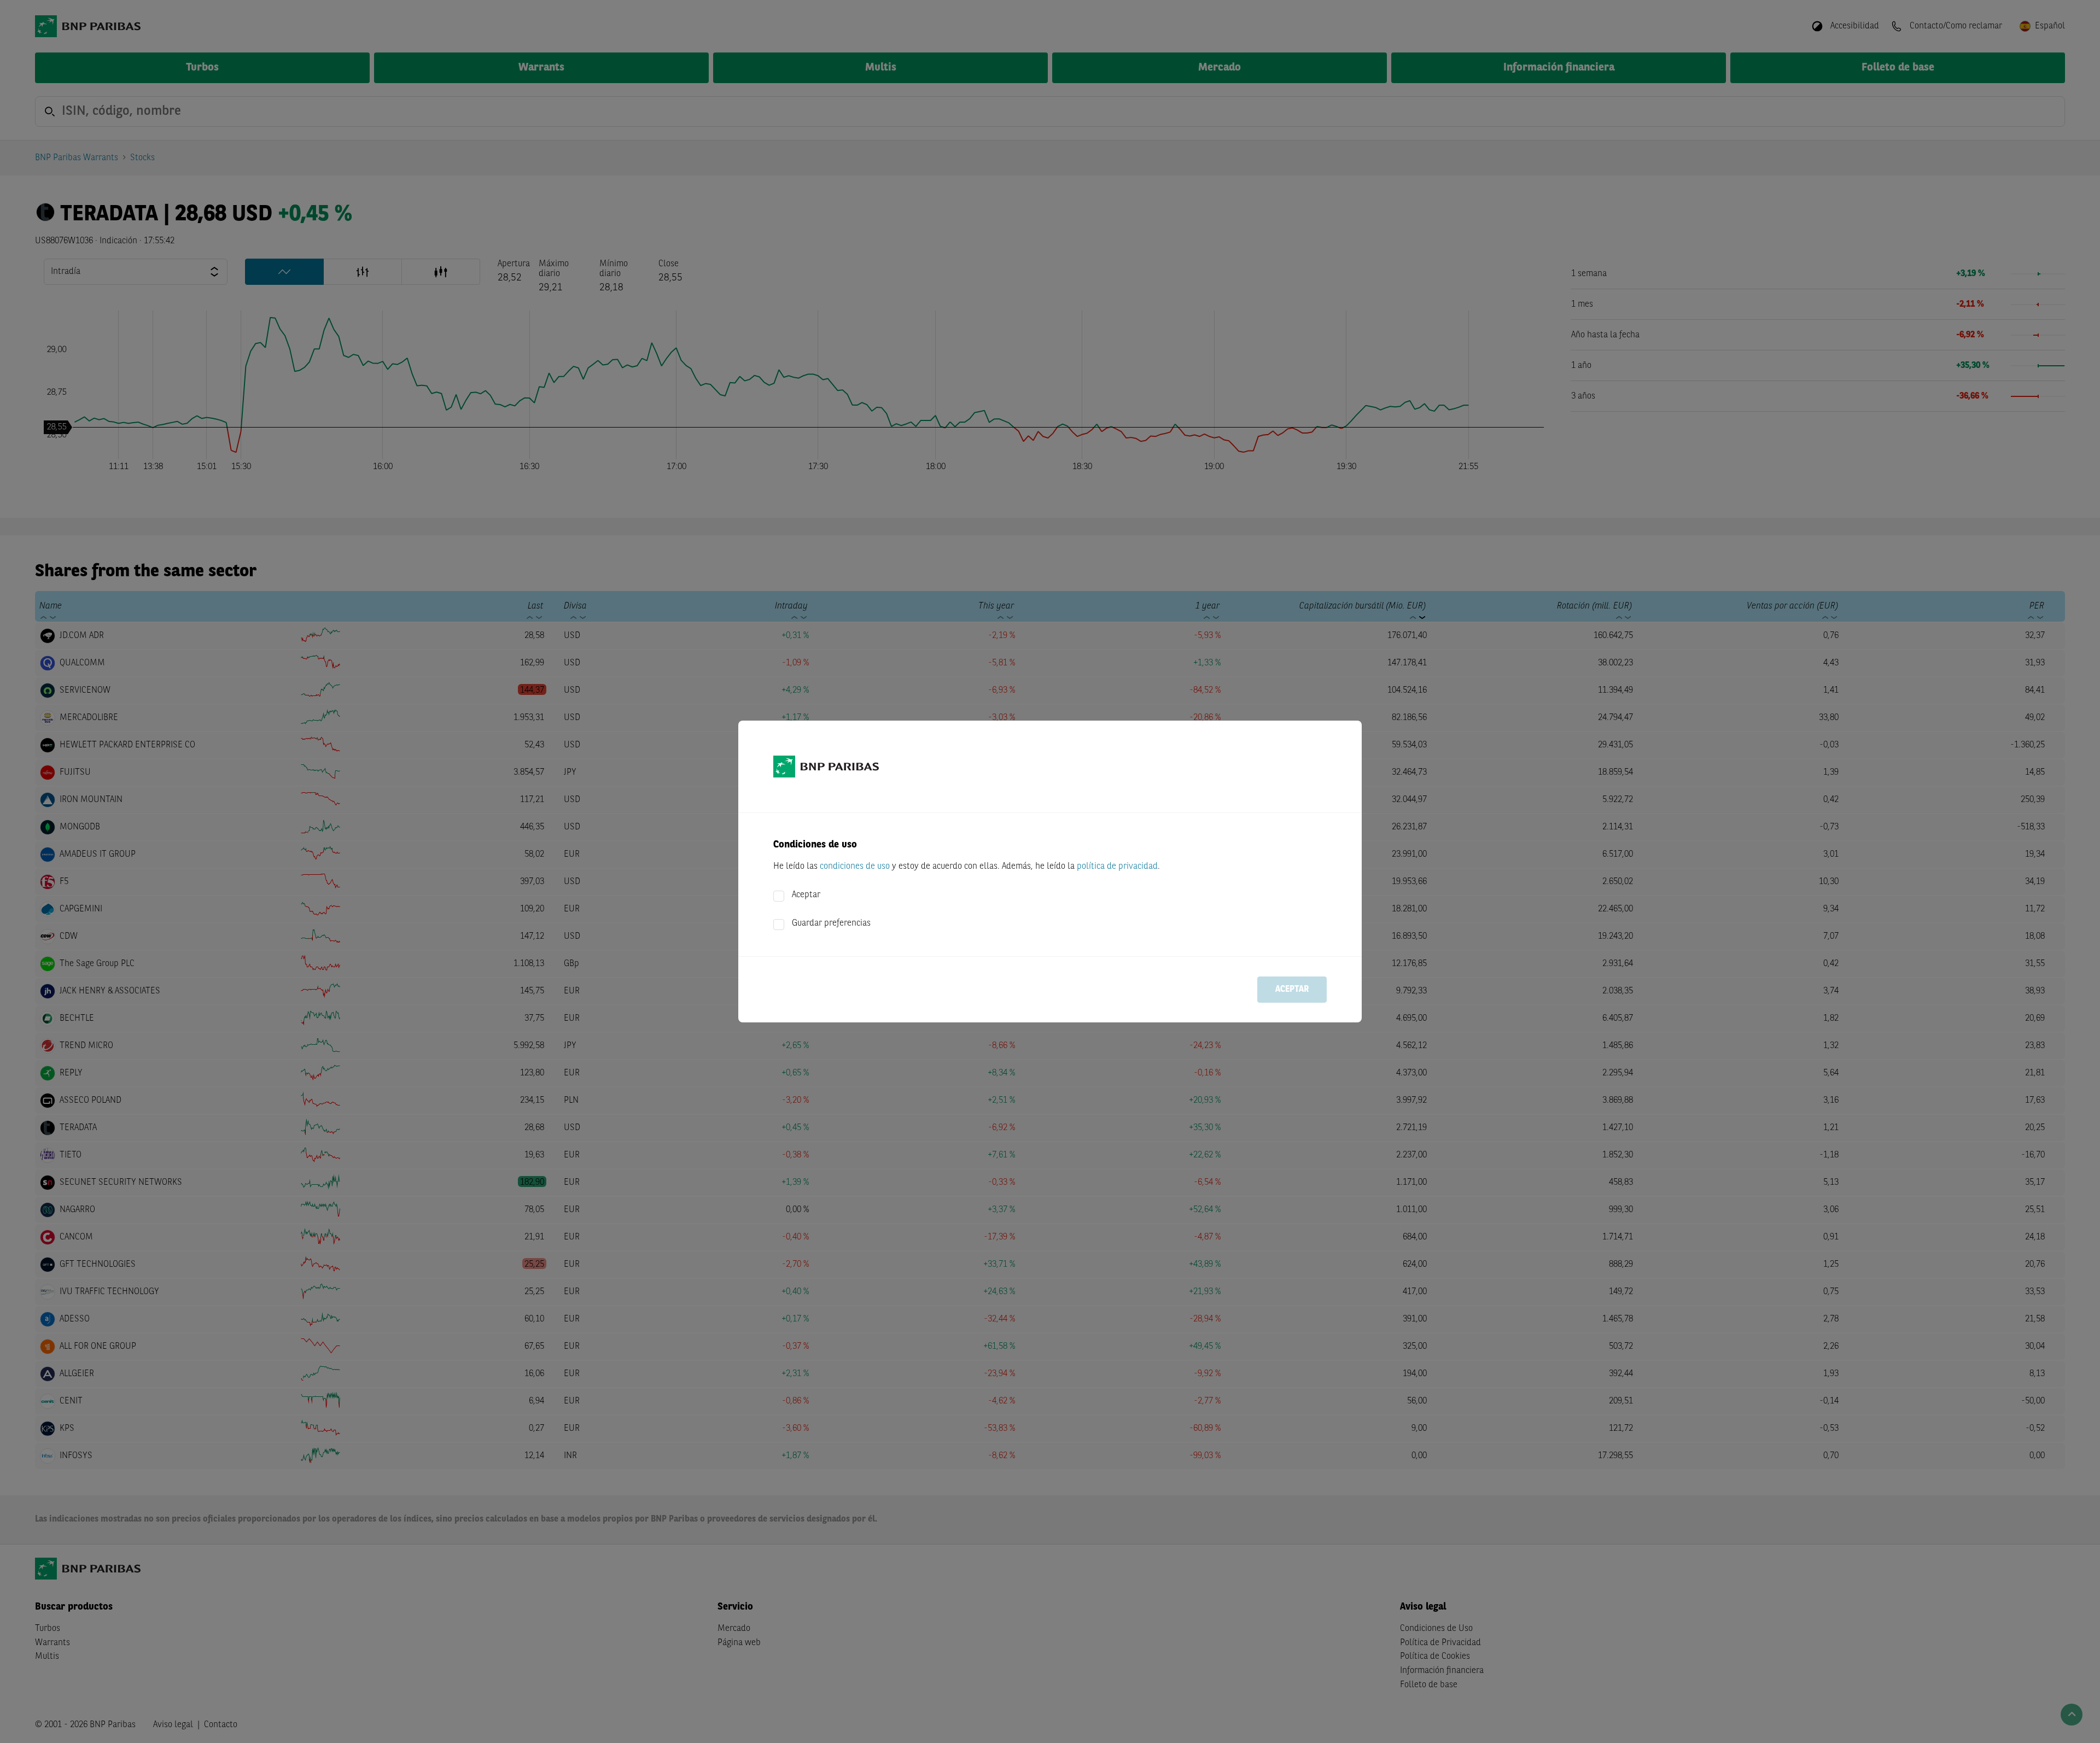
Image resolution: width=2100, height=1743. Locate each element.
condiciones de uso (855, 867)
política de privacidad (1117, 867)
